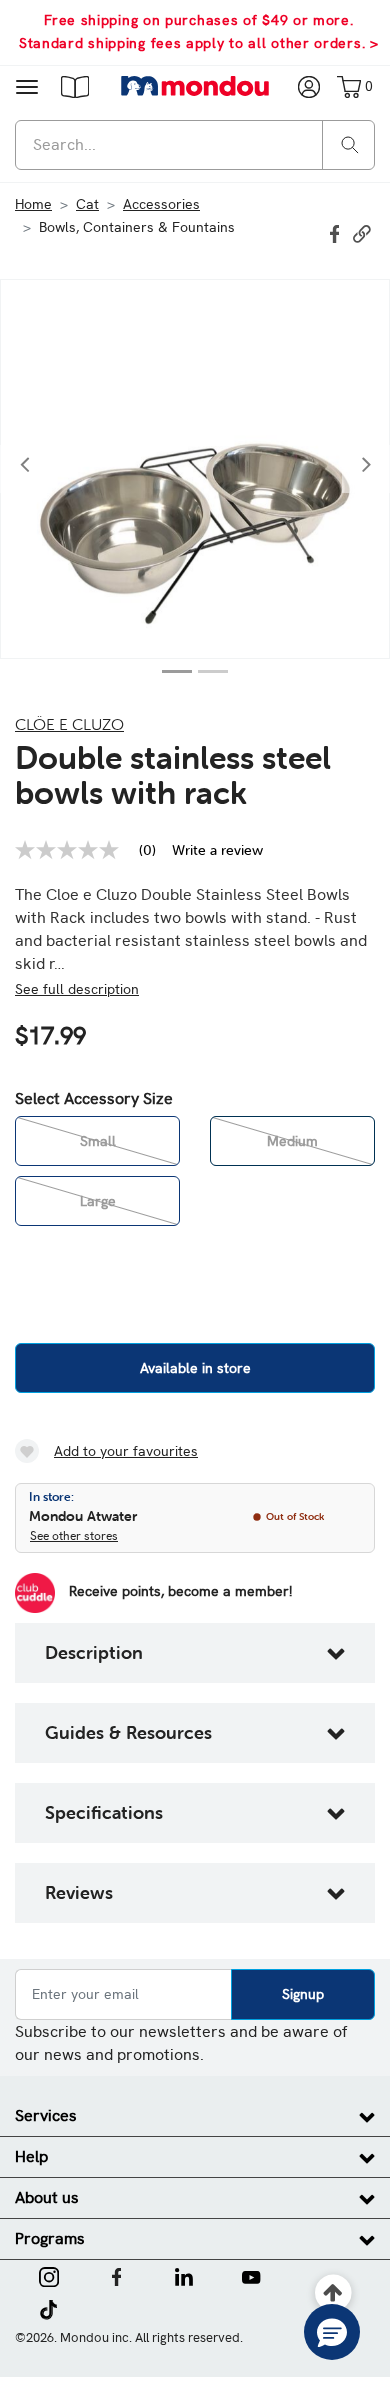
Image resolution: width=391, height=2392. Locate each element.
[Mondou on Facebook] (117, 2275)
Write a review (217, 850)
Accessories (161, 204)
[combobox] (195, 145)
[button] (75, 86)
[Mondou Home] (195, 86)
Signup (303, 1994)
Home (33, 204)
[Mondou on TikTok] (48, 2308)
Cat (87, 204)
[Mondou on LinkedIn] (184, 2275)
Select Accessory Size (94, 1099)
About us (47, 2197)
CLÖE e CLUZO (69, 724)
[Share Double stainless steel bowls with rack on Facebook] (337, 232)
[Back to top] (333, 2293)
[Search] (350, 143)
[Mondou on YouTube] (251, 2275)
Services (46, 2115)
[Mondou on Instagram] (49, 2275)
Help (31, 2156)
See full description (77, 989)
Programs (50, 2238)
